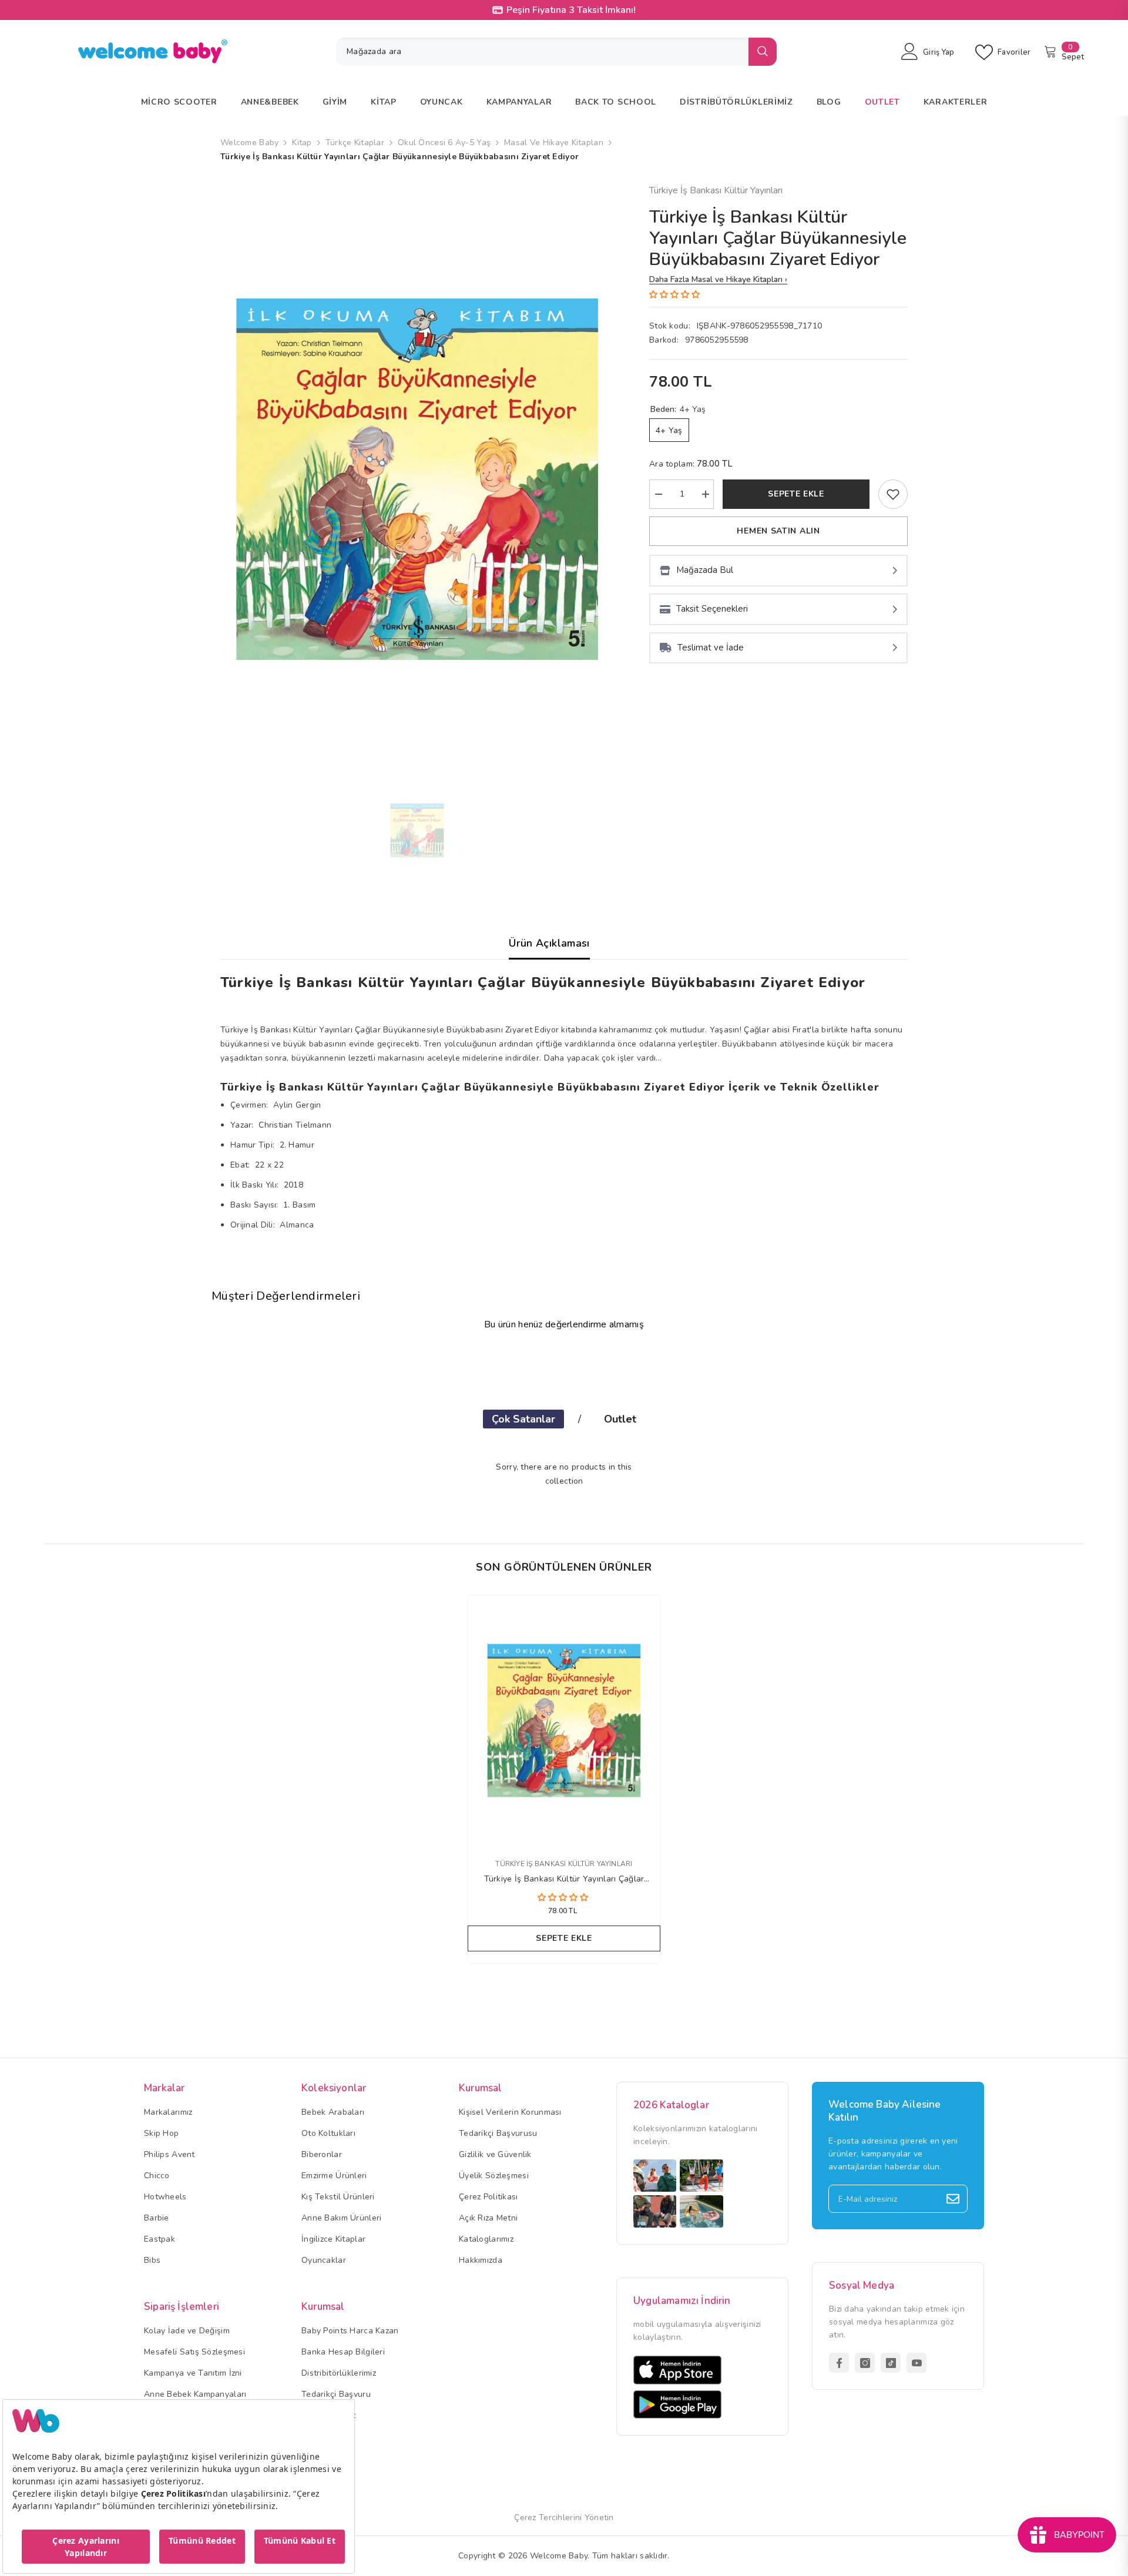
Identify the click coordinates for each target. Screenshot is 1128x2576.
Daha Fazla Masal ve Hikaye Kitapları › (718, 279)
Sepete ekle (796, 494)
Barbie (157, 2218)
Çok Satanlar (523, 1419)
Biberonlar (322, 2154)
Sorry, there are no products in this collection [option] (564, 1474)
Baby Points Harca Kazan (350, 2331)
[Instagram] (865, 2363)
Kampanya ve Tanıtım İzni (193, 2373)
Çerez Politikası (488, 2197)
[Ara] (556, 52)
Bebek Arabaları (333, 2112)
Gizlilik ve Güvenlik (495, 2154)
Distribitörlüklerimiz (339, 2373)
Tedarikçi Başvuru (336, 2394)
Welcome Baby (249, 142)
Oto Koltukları (328, 2133)
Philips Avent (169, 2154)
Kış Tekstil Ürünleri (338, 2197)
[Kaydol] (953, 2199)
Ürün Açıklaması (549, 943)
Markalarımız (168, 2112)
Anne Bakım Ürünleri (341, 2218)
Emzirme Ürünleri (334, 2176)
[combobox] (542, 52)
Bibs (152, 2260)
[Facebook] (839, 2363)
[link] (893, 494)
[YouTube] (916, 2363)
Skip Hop (161, 2133)
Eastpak (160, 2239)
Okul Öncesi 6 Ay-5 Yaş (444, 142)
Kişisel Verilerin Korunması (510, 2112)
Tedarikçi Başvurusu (498, 2133)
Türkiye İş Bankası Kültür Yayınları (716, 190)
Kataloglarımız (486, 2239)
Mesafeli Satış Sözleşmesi (194, 2352)
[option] (417, 479)
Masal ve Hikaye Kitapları (554, 142)
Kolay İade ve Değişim (187, 2331)
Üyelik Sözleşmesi (494, 2176)
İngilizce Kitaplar (333, 2239)
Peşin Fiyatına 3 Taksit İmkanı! (571, 10)
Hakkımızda (481, 2260)
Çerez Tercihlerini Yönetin (564, 2518)
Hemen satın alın (778, 531)
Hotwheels (165, 2197)
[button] (676, 295)
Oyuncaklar (324, 2260)
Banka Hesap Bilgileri (343, 2352)
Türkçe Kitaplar (355, 142)
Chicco (157, 2176)
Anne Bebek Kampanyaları (195, 2394)
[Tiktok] (891, 2363)
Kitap (302, 142)
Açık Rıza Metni (488, 2218)
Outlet (620, 1419)
